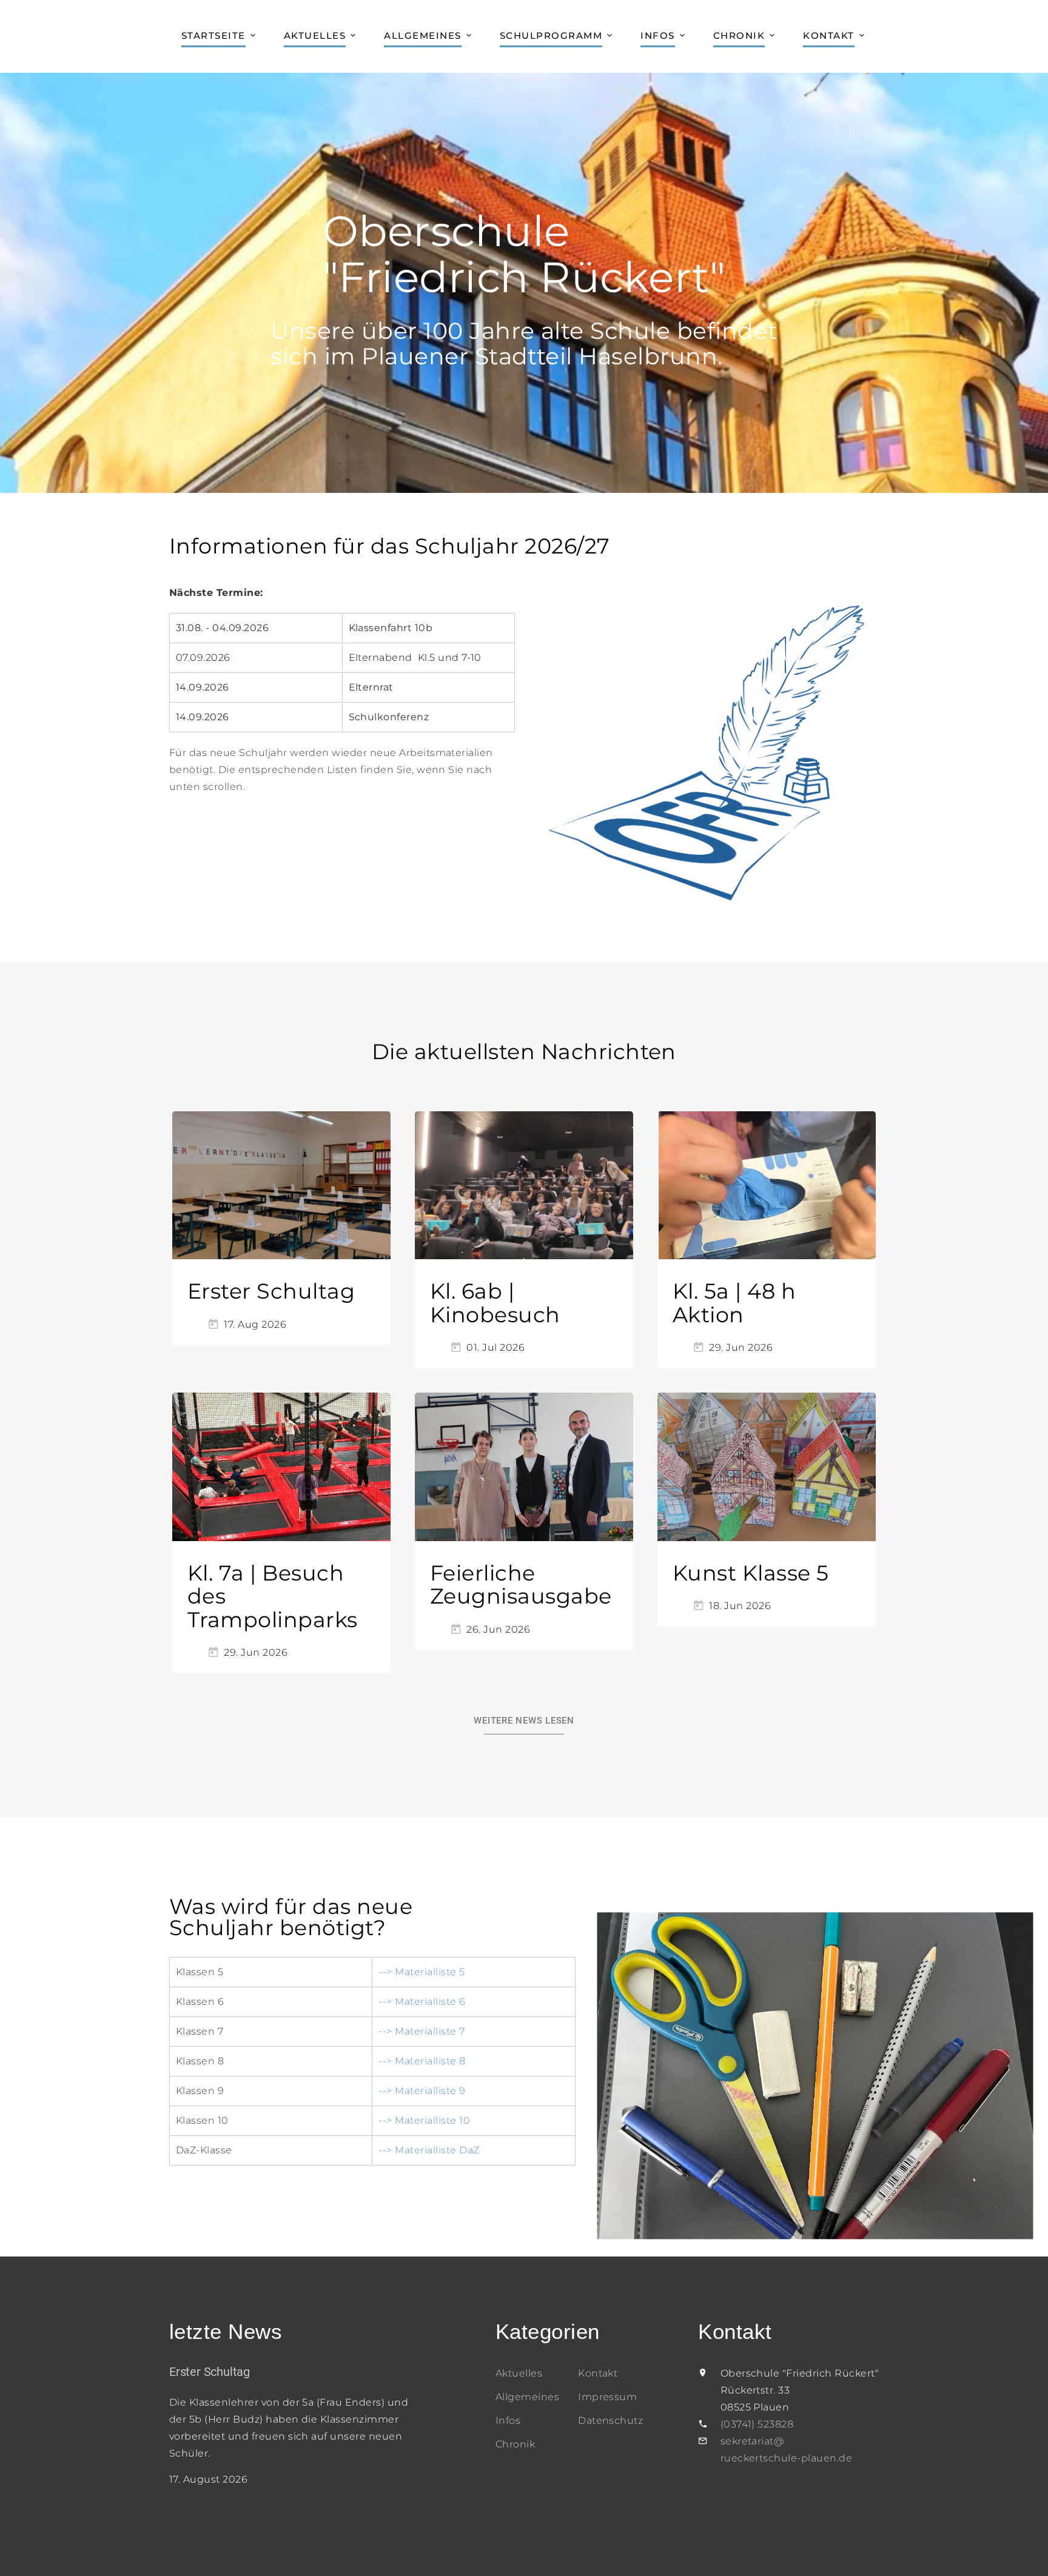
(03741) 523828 (757, 2424)
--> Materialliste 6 (422, 2002)
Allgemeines (423, 35)
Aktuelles (315, 35)
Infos (658, 35)
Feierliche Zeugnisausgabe (521, 1585)
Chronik (739, 35)
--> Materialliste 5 (422, 1972)
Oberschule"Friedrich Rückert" (524, 254)
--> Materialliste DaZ (429, 2150)
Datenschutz (610, 2420)
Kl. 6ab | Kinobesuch (495, 1303)
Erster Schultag (271, 1291)
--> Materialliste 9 (422, 2091)
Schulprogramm (551, 35)
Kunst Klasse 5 (751, 1573)
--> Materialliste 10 (424, 2120)
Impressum (607, 2397)
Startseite (213, 35)
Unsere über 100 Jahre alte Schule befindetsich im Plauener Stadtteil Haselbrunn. (524, 343)
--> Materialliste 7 (422, 2031)
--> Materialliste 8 (422, 2061)
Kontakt (829, 35)
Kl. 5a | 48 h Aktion (734, 1303)
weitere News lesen (524, 1721)
